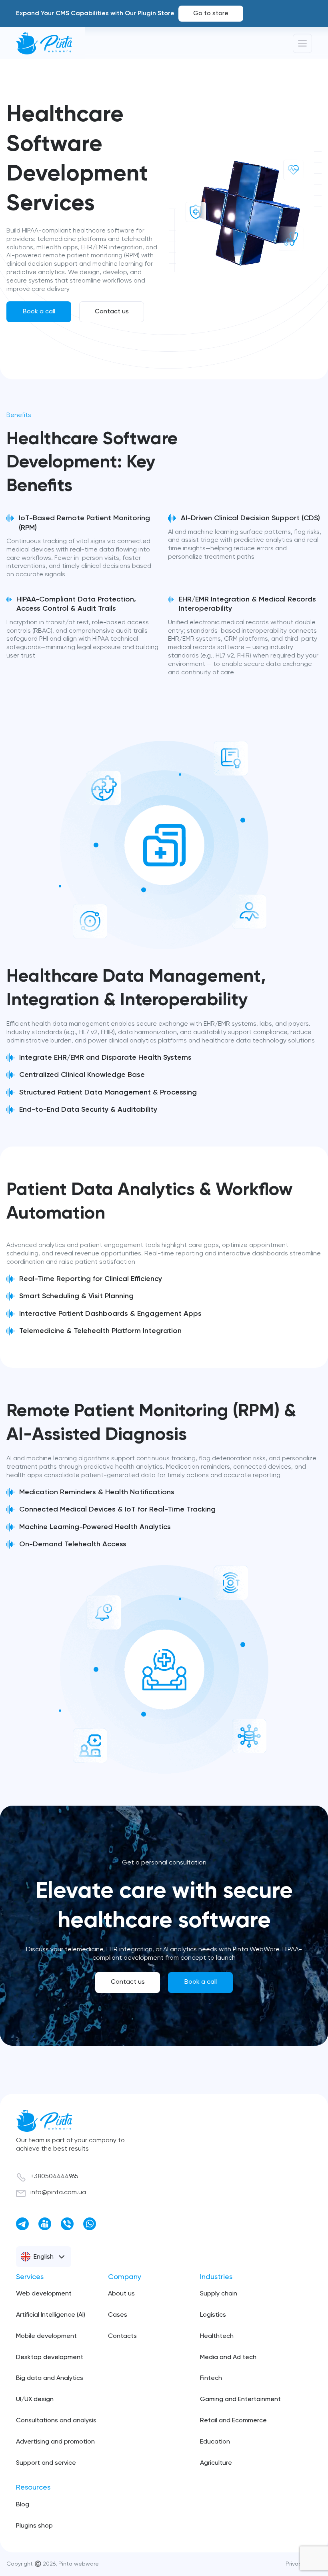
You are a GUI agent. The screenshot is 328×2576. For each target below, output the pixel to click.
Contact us (112, 312)
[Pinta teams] (45, 2224)
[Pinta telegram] (22, 2224)
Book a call (39, 312)
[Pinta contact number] (67, 2224)
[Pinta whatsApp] (90, 2224)
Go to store (211, 14)
